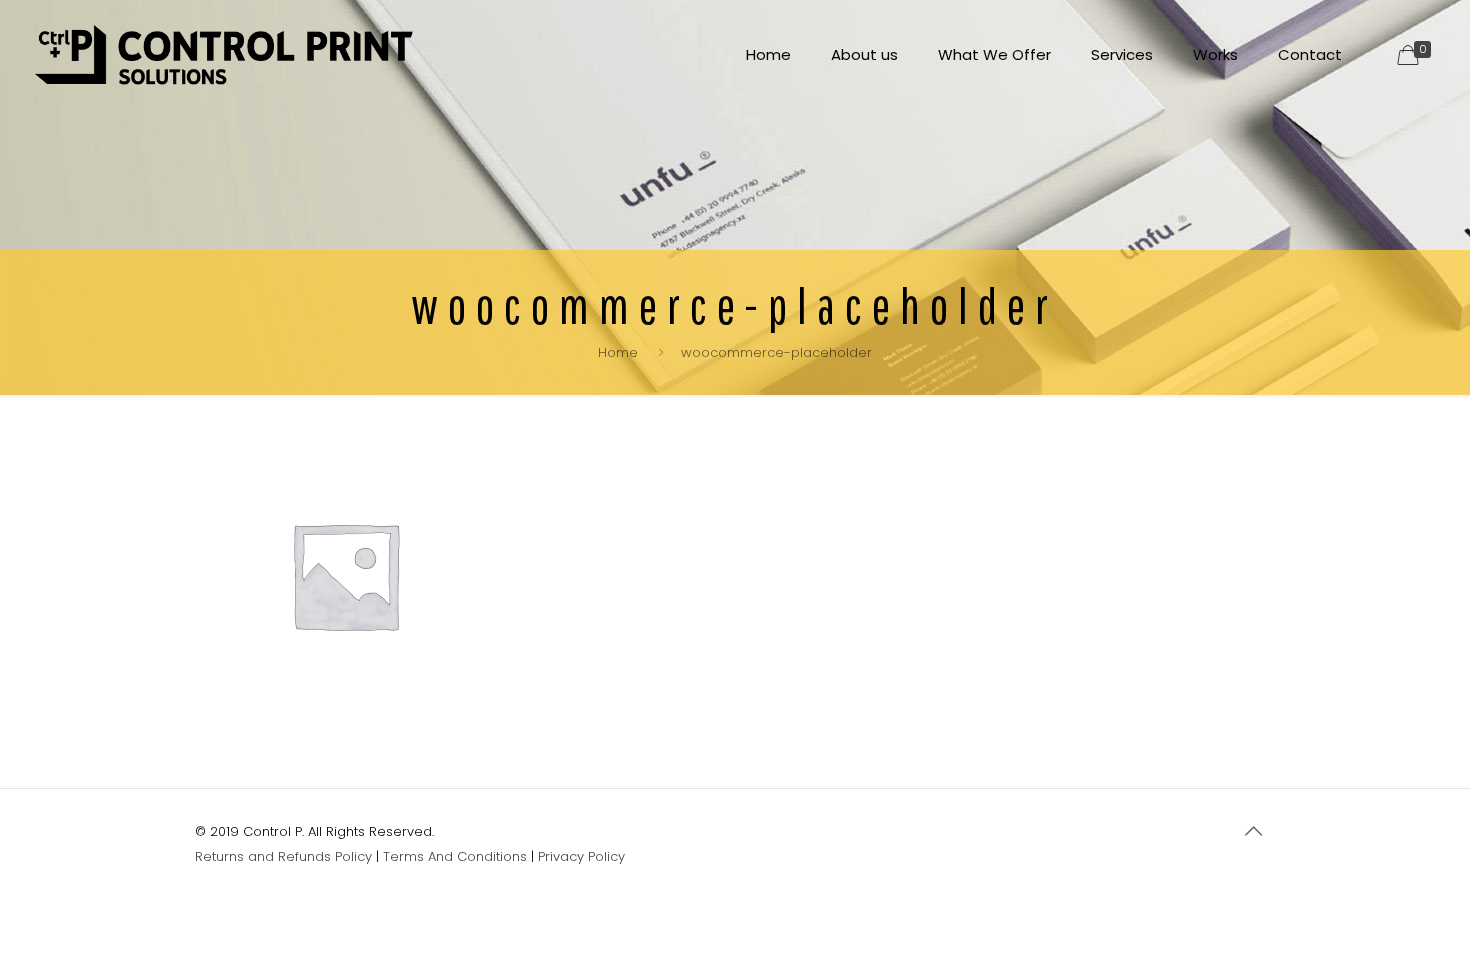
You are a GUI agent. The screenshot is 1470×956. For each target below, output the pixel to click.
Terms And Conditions (455, 856)
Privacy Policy (581, 856)
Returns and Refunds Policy (283, 856)
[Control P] (224, 55)
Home (618, 352)
